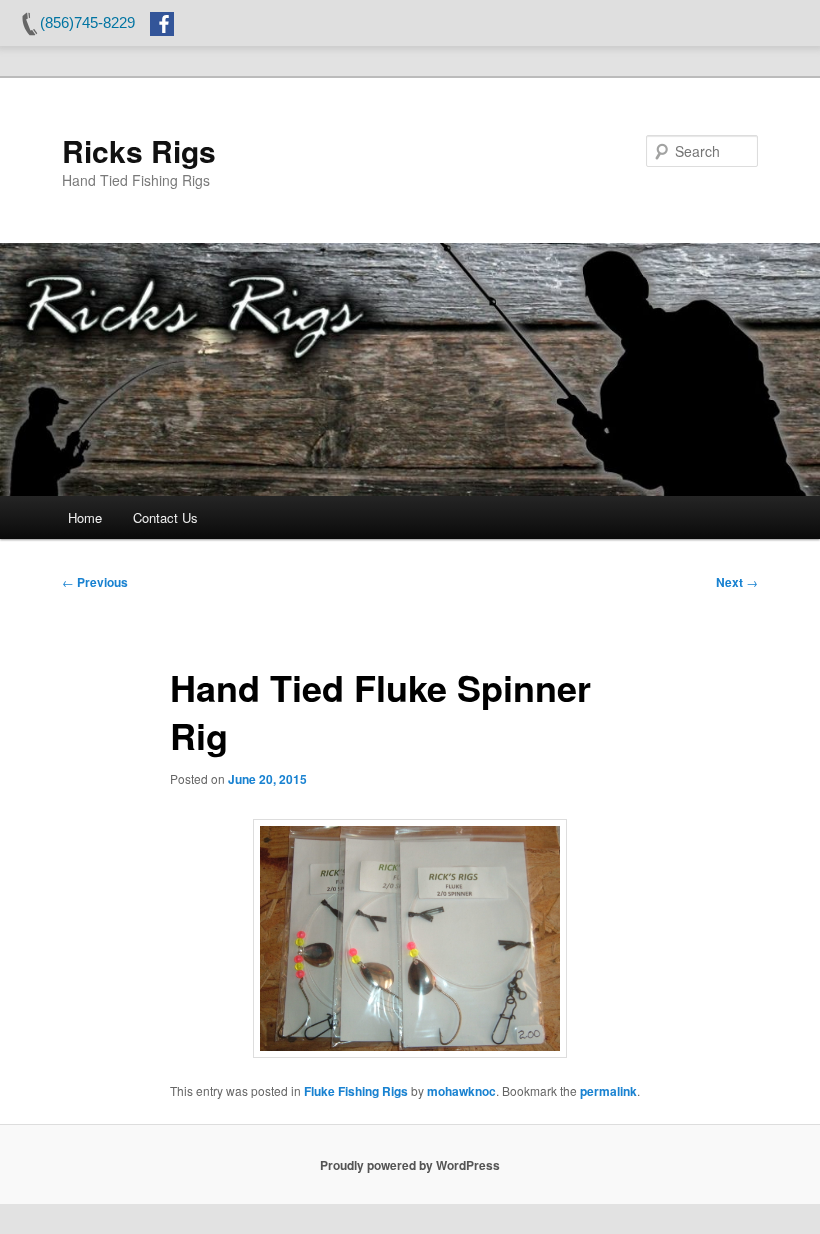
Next (737, 582)
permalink (608, 1091)
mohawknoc (461, 1091)
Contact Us (165, 517)
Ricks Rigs (139, 150)
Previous (95, 582)
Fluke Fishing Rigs (356, 1091)
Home (85, 517)
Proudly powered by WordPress (410, 1165)
